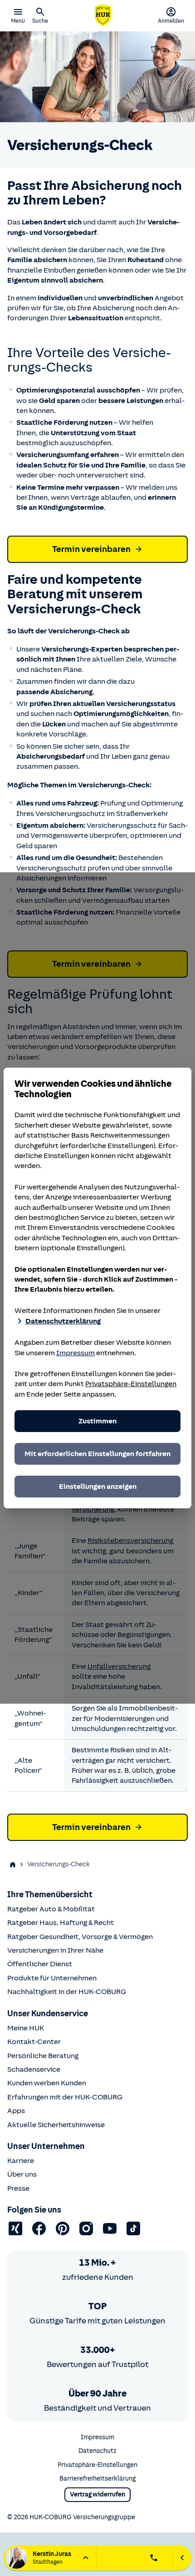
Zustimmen (97, 1421)
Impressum (76, 1353)
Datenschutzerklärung (63, 1321)
